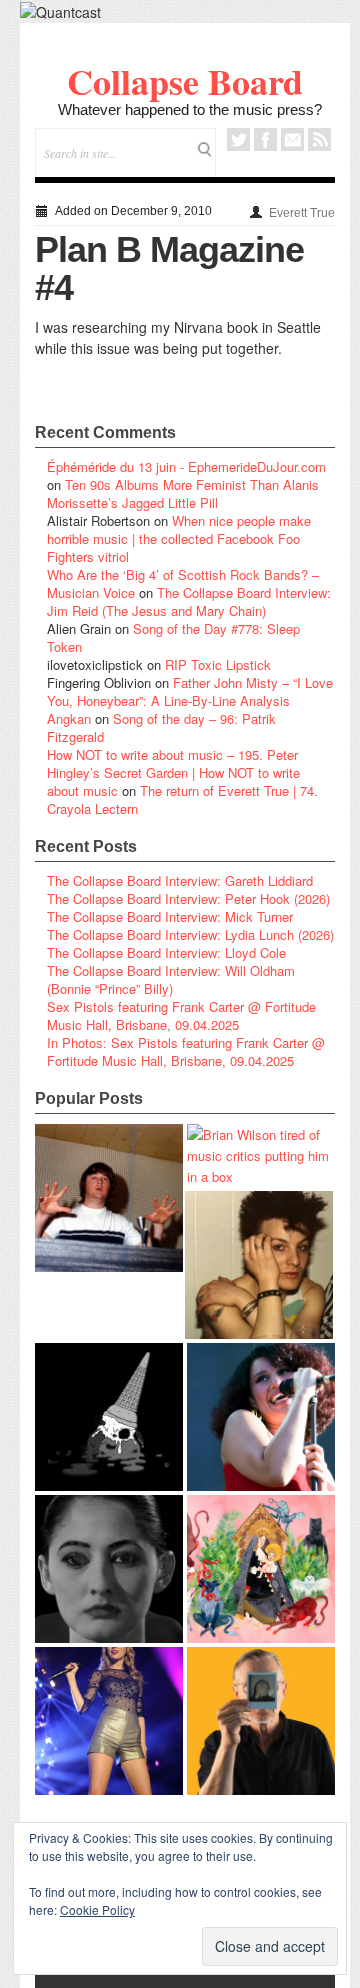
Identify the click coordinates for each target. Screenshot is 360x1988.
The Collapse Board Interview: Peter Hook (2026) (188, 898)
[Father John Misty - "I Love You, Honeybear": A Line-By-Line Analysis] (261, 1569)
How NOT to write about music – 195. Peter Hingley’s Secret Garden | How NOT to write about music (173, 772)
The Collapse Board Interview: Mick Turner (170, 916)
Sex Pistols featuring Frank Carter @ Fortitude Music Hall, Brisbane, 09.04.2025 (181, 1015)
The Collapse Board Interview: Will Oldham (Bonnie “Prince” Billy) (171, 979)
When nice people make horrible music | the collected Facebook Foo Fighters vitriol (179, 538)
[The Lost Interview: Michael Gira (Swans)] (261, 1721)
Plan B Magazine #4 (169, 268)
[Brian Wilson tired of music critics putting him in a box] (261, 1155)
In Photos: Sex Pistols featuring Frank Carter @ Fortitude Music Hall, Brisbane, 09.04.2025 (186, 1051)
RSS (319, 139)
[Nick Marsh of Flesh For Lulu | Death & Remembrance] (259, 1265)
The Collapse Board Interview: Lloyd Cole (166, 952)
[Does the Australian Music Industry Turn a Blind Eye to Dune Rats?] (109, 1417)
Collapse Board (185, 81)
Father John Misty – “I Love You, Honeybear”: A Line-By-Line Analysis (190, 691)
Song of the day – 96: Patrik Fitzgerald (161, 727)
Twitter (238, 139)
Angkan (69, 718)
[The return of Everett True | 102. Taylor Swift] (109, 1721)
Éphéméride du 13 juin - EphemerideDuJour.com (186, 466)
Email (292, 139)
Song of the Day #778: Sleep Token (173, 637)
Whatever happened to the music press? (190, 109)
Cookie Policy (97, 1909)
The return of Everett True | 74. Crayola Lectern (182, 799)
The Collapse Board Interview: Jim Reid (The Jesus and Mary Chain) (189, 601)
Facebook (265, 139)
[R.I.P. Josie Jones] (109, 1569)
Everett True (302, 213)
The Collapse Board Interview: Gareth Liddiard (180, 880)
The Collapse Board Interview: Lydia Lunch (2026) (190, 934)
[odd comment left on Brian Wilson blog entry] (109, 1198)
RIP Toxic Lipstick (218, 664)
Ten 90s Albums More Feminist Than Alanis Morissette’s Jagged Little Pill (183, 493)
